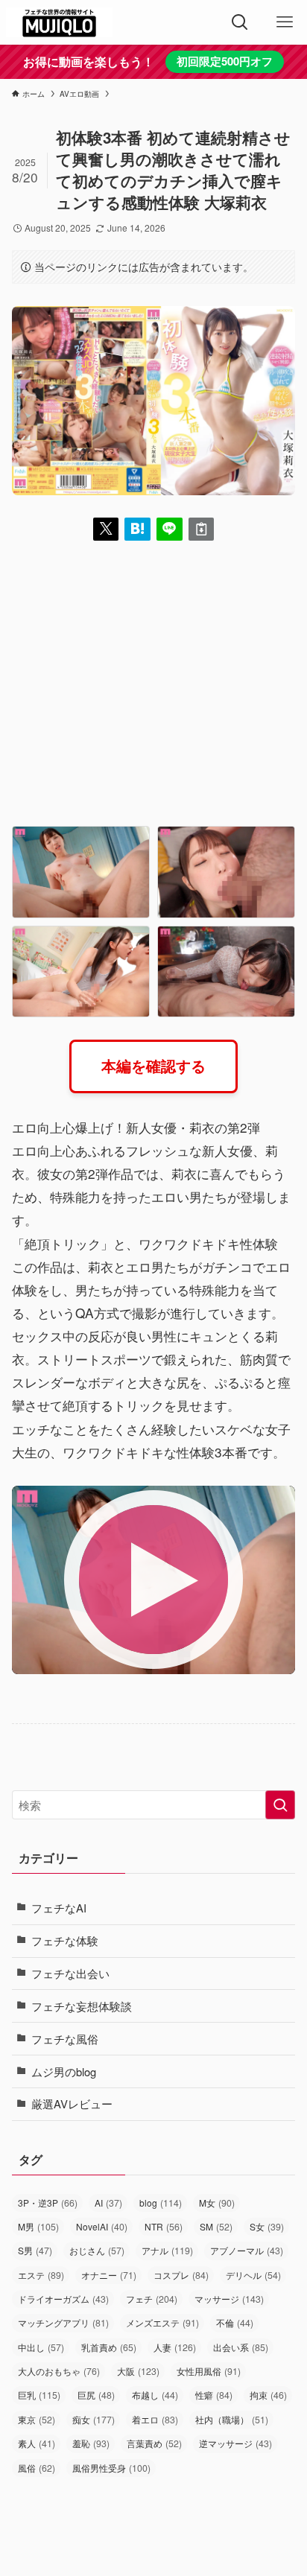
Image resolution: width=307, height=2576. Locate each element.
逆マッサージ (235, 2443)
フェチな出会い (70, 1973)
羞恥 (91, 2443)
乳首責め (109, 2347)
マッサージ (229, 2299)
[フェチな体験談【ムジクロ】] (59, 22)
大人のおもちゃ (59, 2371)
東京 (37, 2420)
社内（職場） (232, 2420)
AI (108, 2203)
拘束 (268, 2395)
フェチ (152, 2299)
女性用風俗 (209, 2371)
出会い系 (241, 2347)
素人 (37, 2443)
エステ (41, 2275)
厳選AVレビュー (72, 2103)
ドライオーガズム (63, 2299)
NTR (164, 2227)
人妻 (175, 2347)
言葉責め (154, 2443)
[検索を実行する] (280, 1805)
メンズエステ (162, 2323)
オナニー (109, 2275)
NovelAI (102, 2227)
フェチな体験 (65, 1940)
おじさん (97, 2251)
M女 (217, 2203)
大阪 (138, 2371)
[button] (106, 529)
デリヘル (253, 2275)
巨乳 (39, 2395)
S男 (35, 2251)
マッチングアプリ (63, 2323)
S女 (267, 2227)
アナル (167, 2251)
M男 (38, 2227)
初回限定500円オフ (225, 61)
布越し (155, 2395)
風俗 (37, 2468)
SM (216, 2227)
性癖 (214, 2395)
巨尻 (96, 2395)
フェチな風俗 (65, 2039)
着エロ (155, 2420)
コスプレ (181, 2275)
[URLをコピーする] (202, 529)
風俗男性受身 (111, 2468)
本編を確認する (153, 1066)
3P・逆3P (48, 2203)
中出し (41, 2347)
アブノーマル (247, 2251)
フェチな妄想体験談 (82, 2006)
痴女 (94, 2420)
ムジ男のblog (64, 2071)
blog (161, 2203)
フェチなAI (59, 1908)
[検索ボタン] (240, 22)
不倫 (235, 2323)
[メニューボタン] (285, 22)
